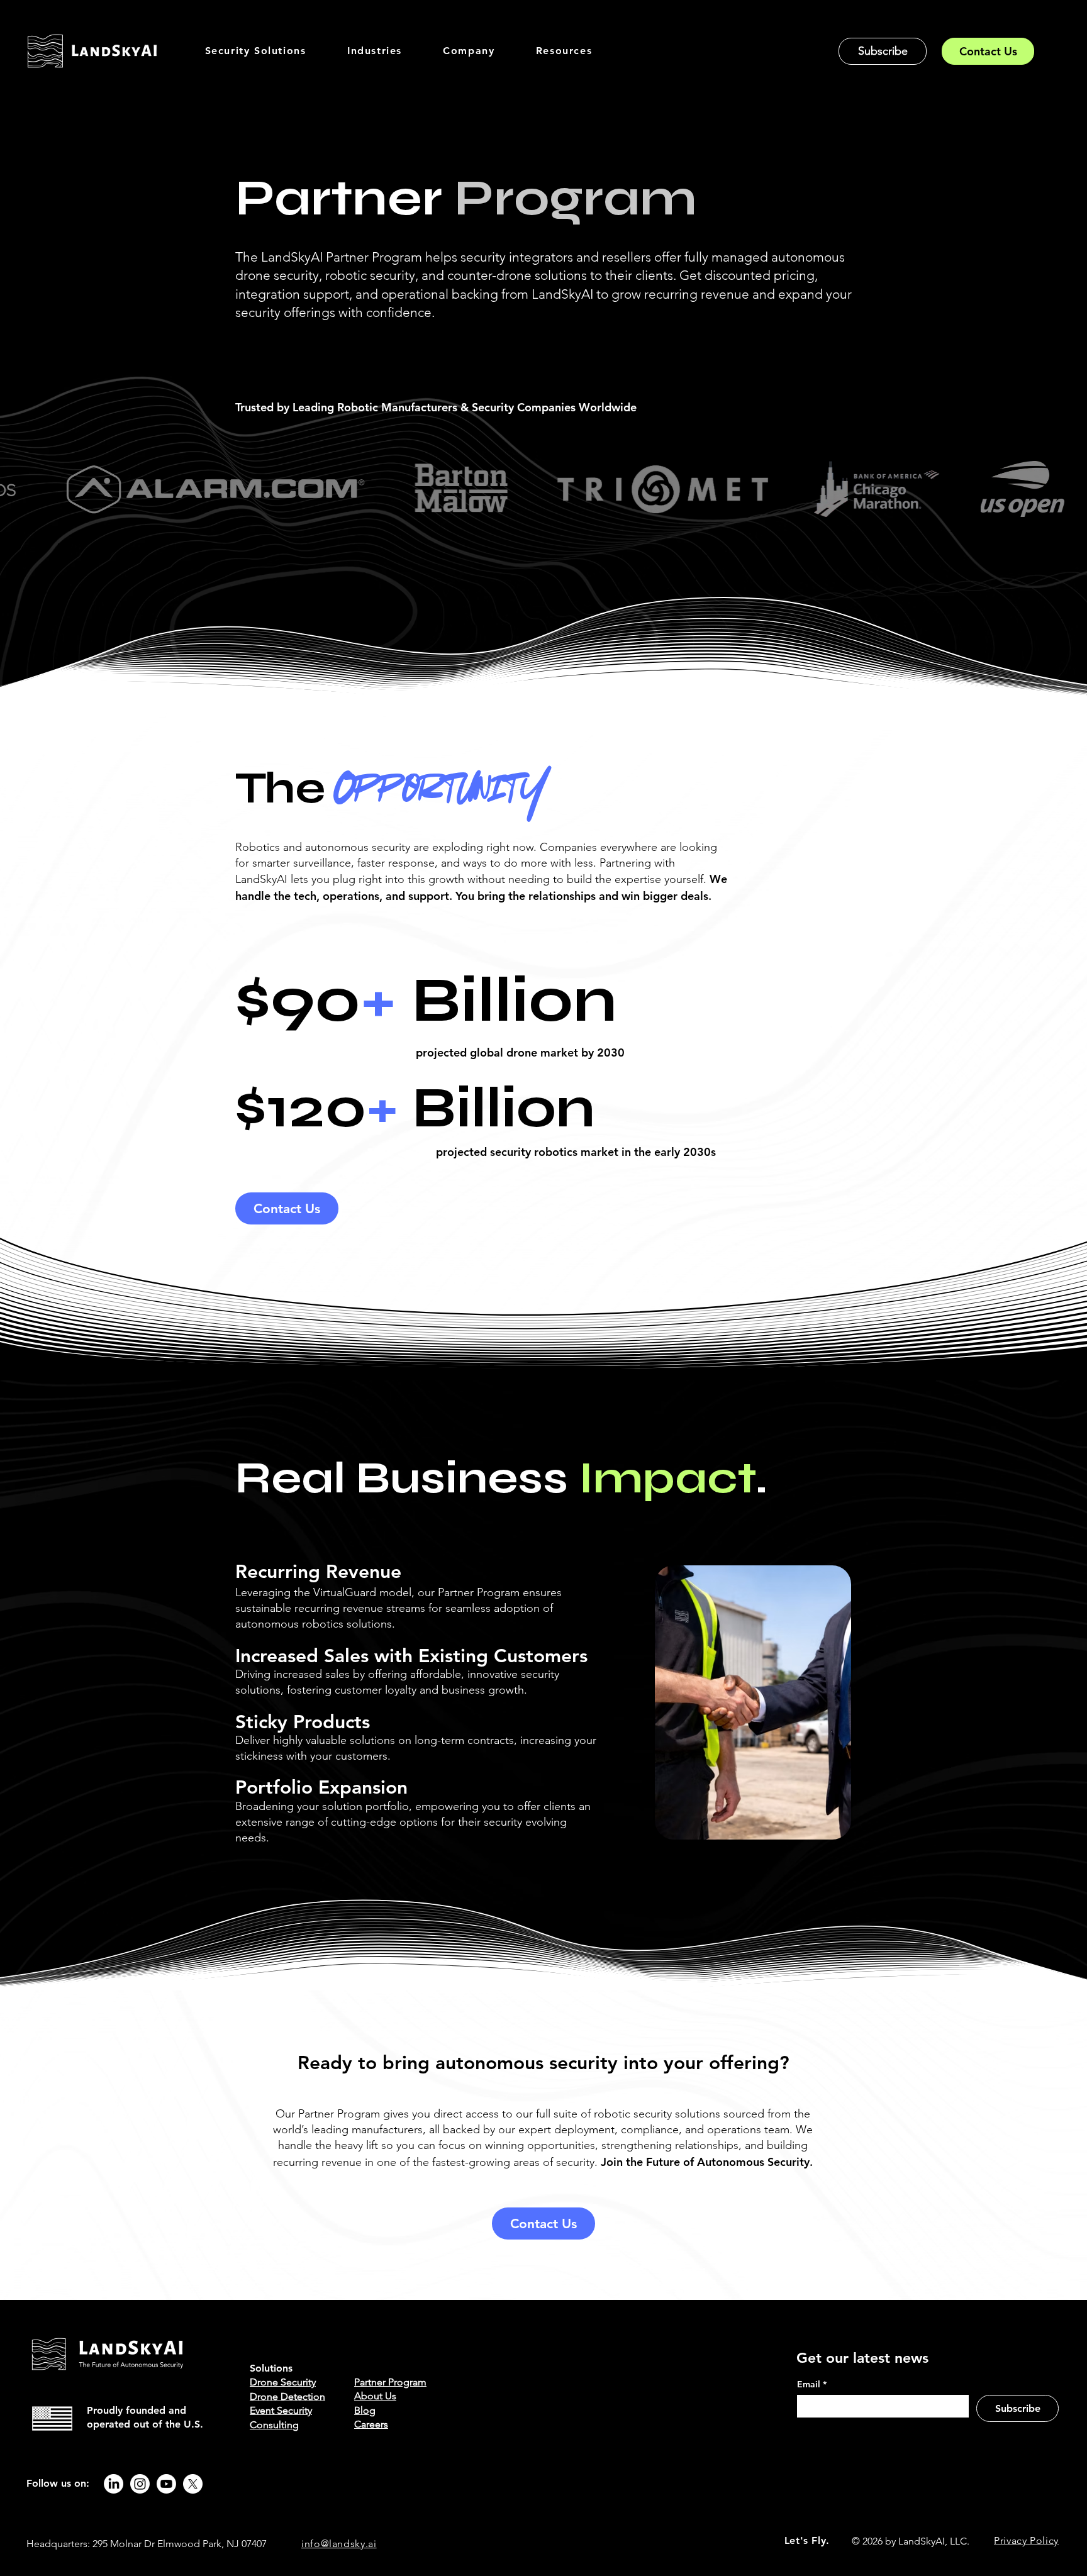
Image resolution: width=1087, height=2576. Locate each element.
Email (812, 2384)
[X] (193, 2484)
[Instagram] (140, 2484)
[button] (255, 51)
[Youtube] (166, 2484)
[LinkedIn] (114, 2484)
